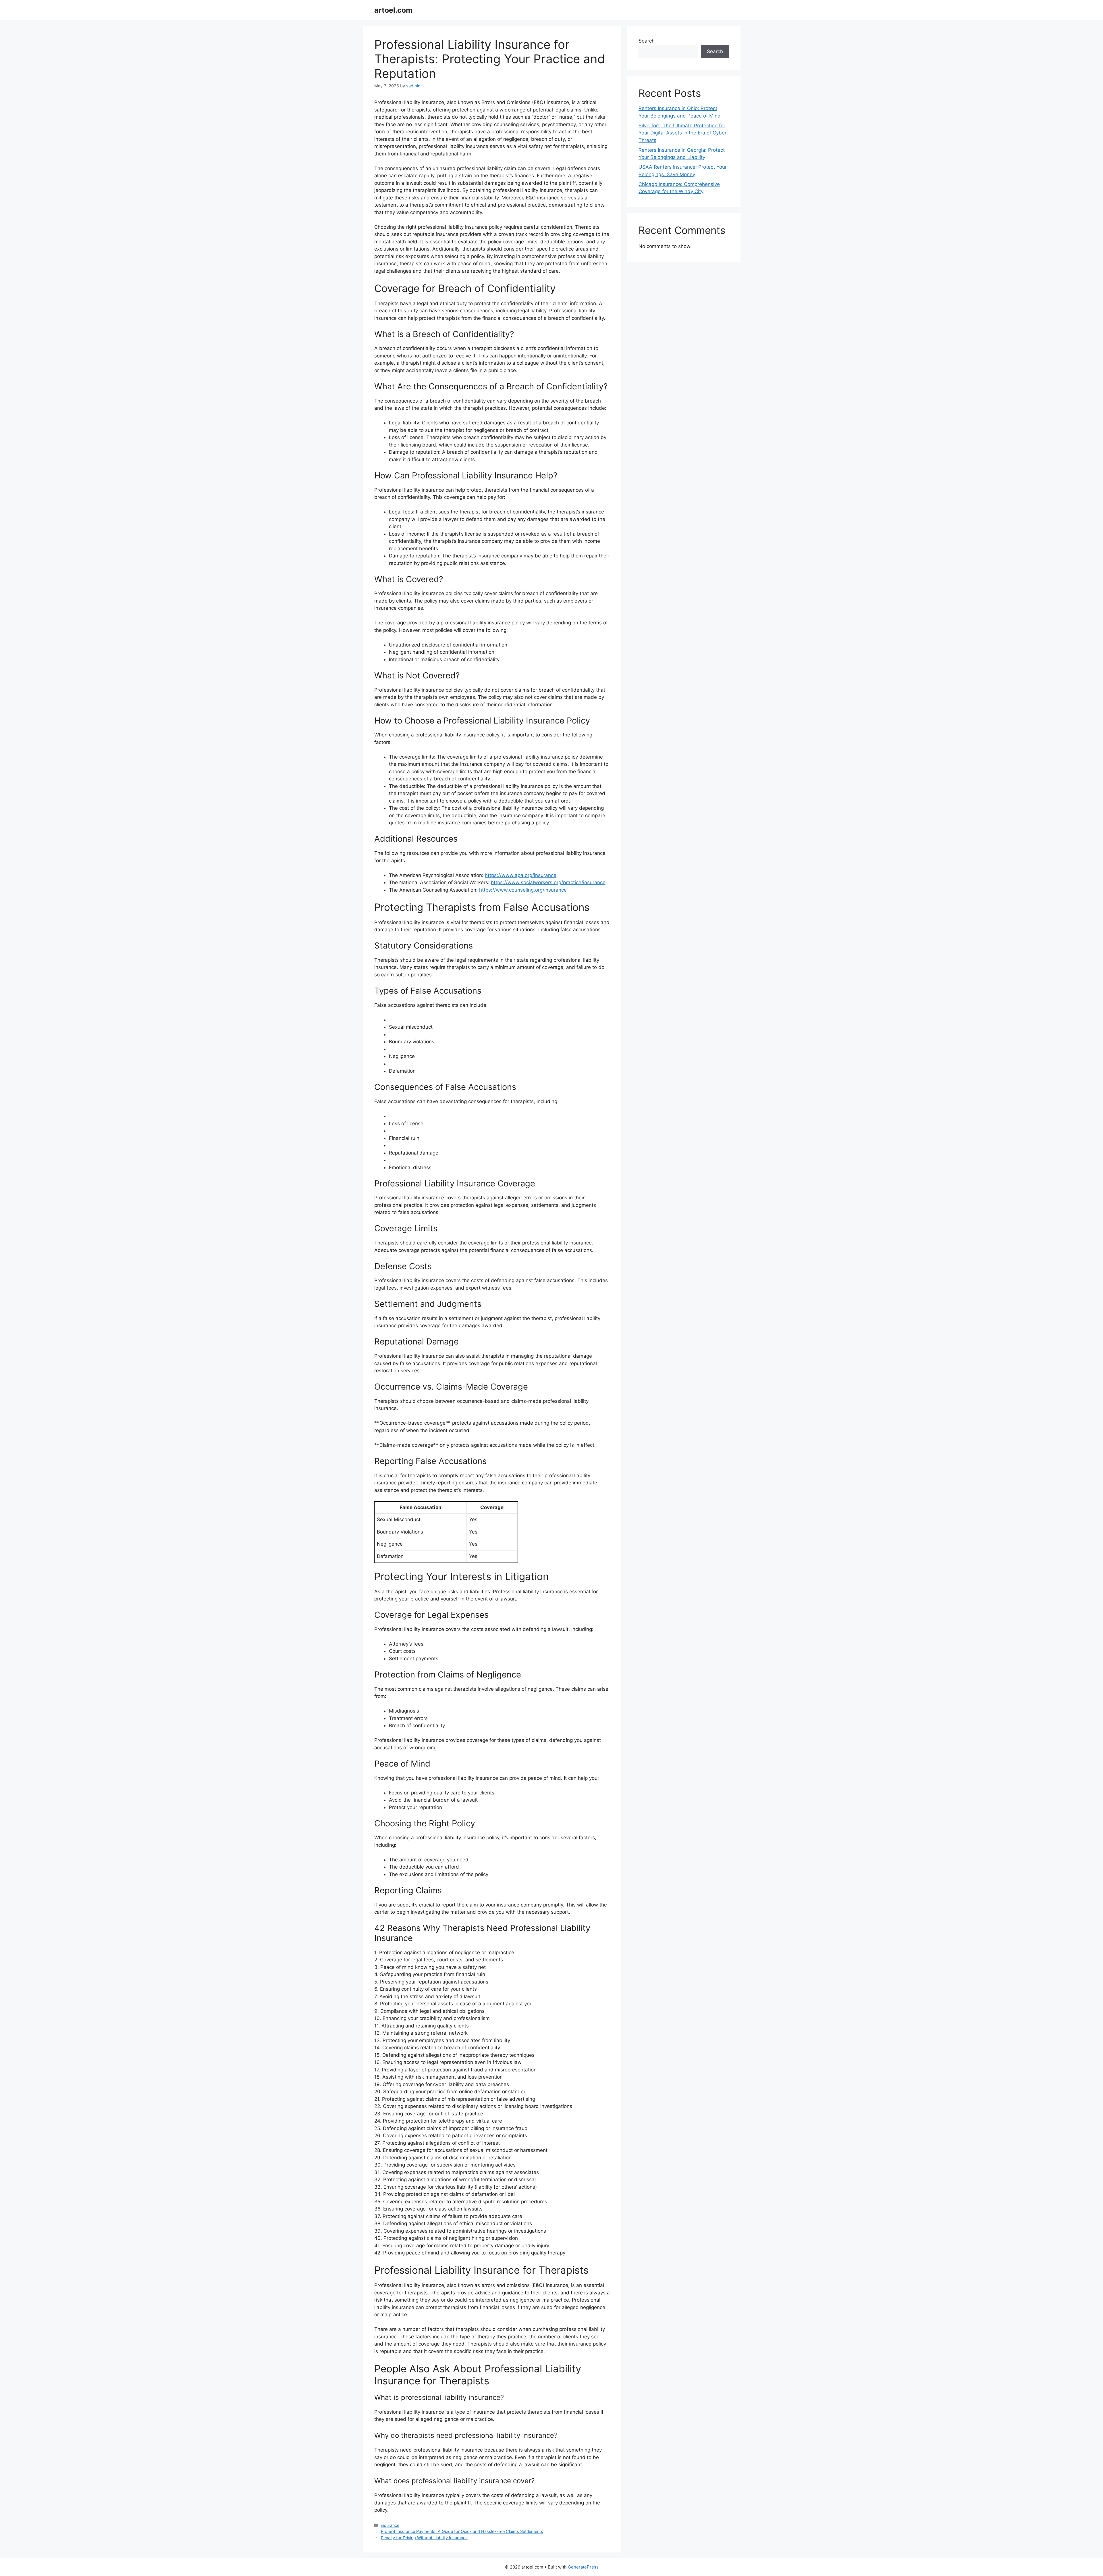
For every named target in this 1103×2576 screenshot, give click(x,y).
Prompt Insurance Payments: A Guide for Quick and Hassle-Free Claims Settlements (462, 2531)
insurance (390, 2525)
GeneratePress (583, 2567)
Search (647, 41)
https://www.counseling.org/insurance (523, 890)
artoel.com (393, 10)
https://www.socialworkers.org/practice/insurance (548, 882)
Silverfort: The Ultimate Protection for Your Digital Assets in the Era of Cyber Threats (682, 133)
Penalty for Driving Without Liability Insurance (424, 2538)
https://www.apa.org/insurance (521, 875)
